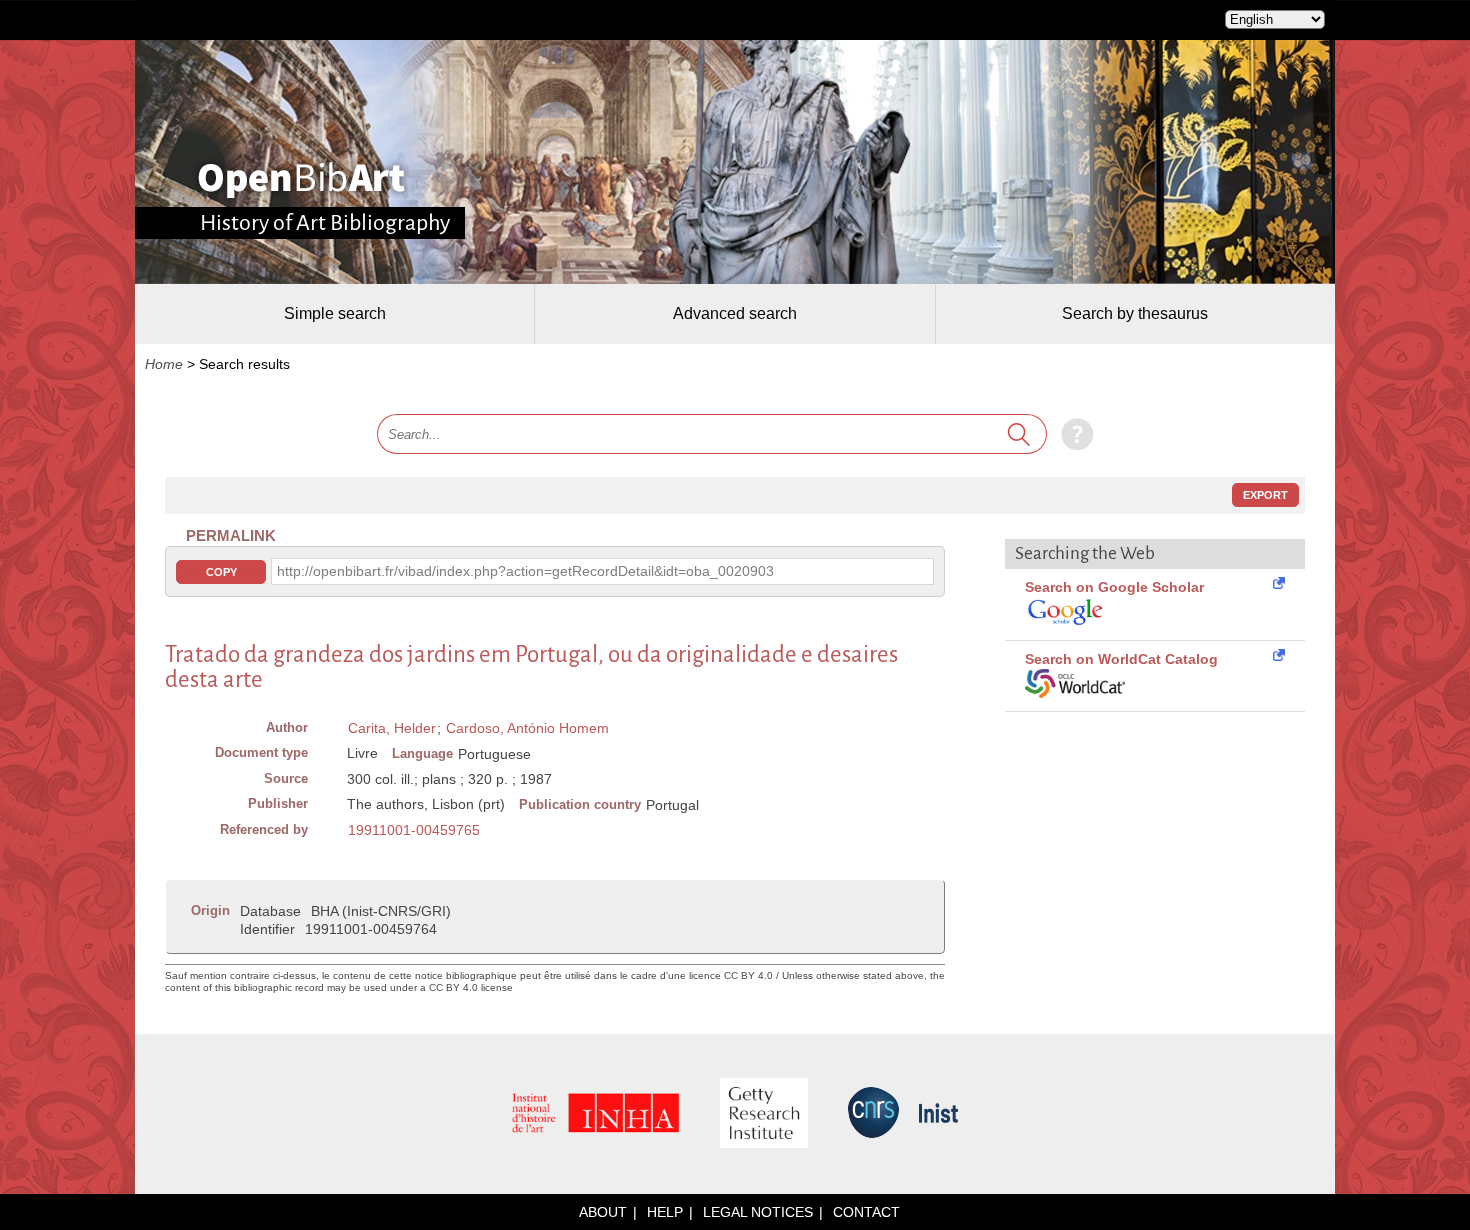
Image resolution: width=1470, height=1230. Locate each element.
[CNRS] (873, 1114)
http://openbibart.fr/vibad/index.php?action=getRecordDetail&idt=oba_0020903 (525, 571)
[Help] (1072, 434)
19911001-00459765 (414, 830)
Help (665, 1212)
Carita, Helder (392, 728)
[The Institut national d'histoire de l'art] (596, 1114)
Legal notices (758, 1212)
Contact (866, 1212)
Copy (221, 572)
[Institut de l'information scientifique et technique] (938, 1114)
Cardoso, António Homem (527, 728)
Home (164, 364)
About (603, 1212)
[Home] (301, 180)
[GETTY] (764, 1114)
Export (1265, 495)
